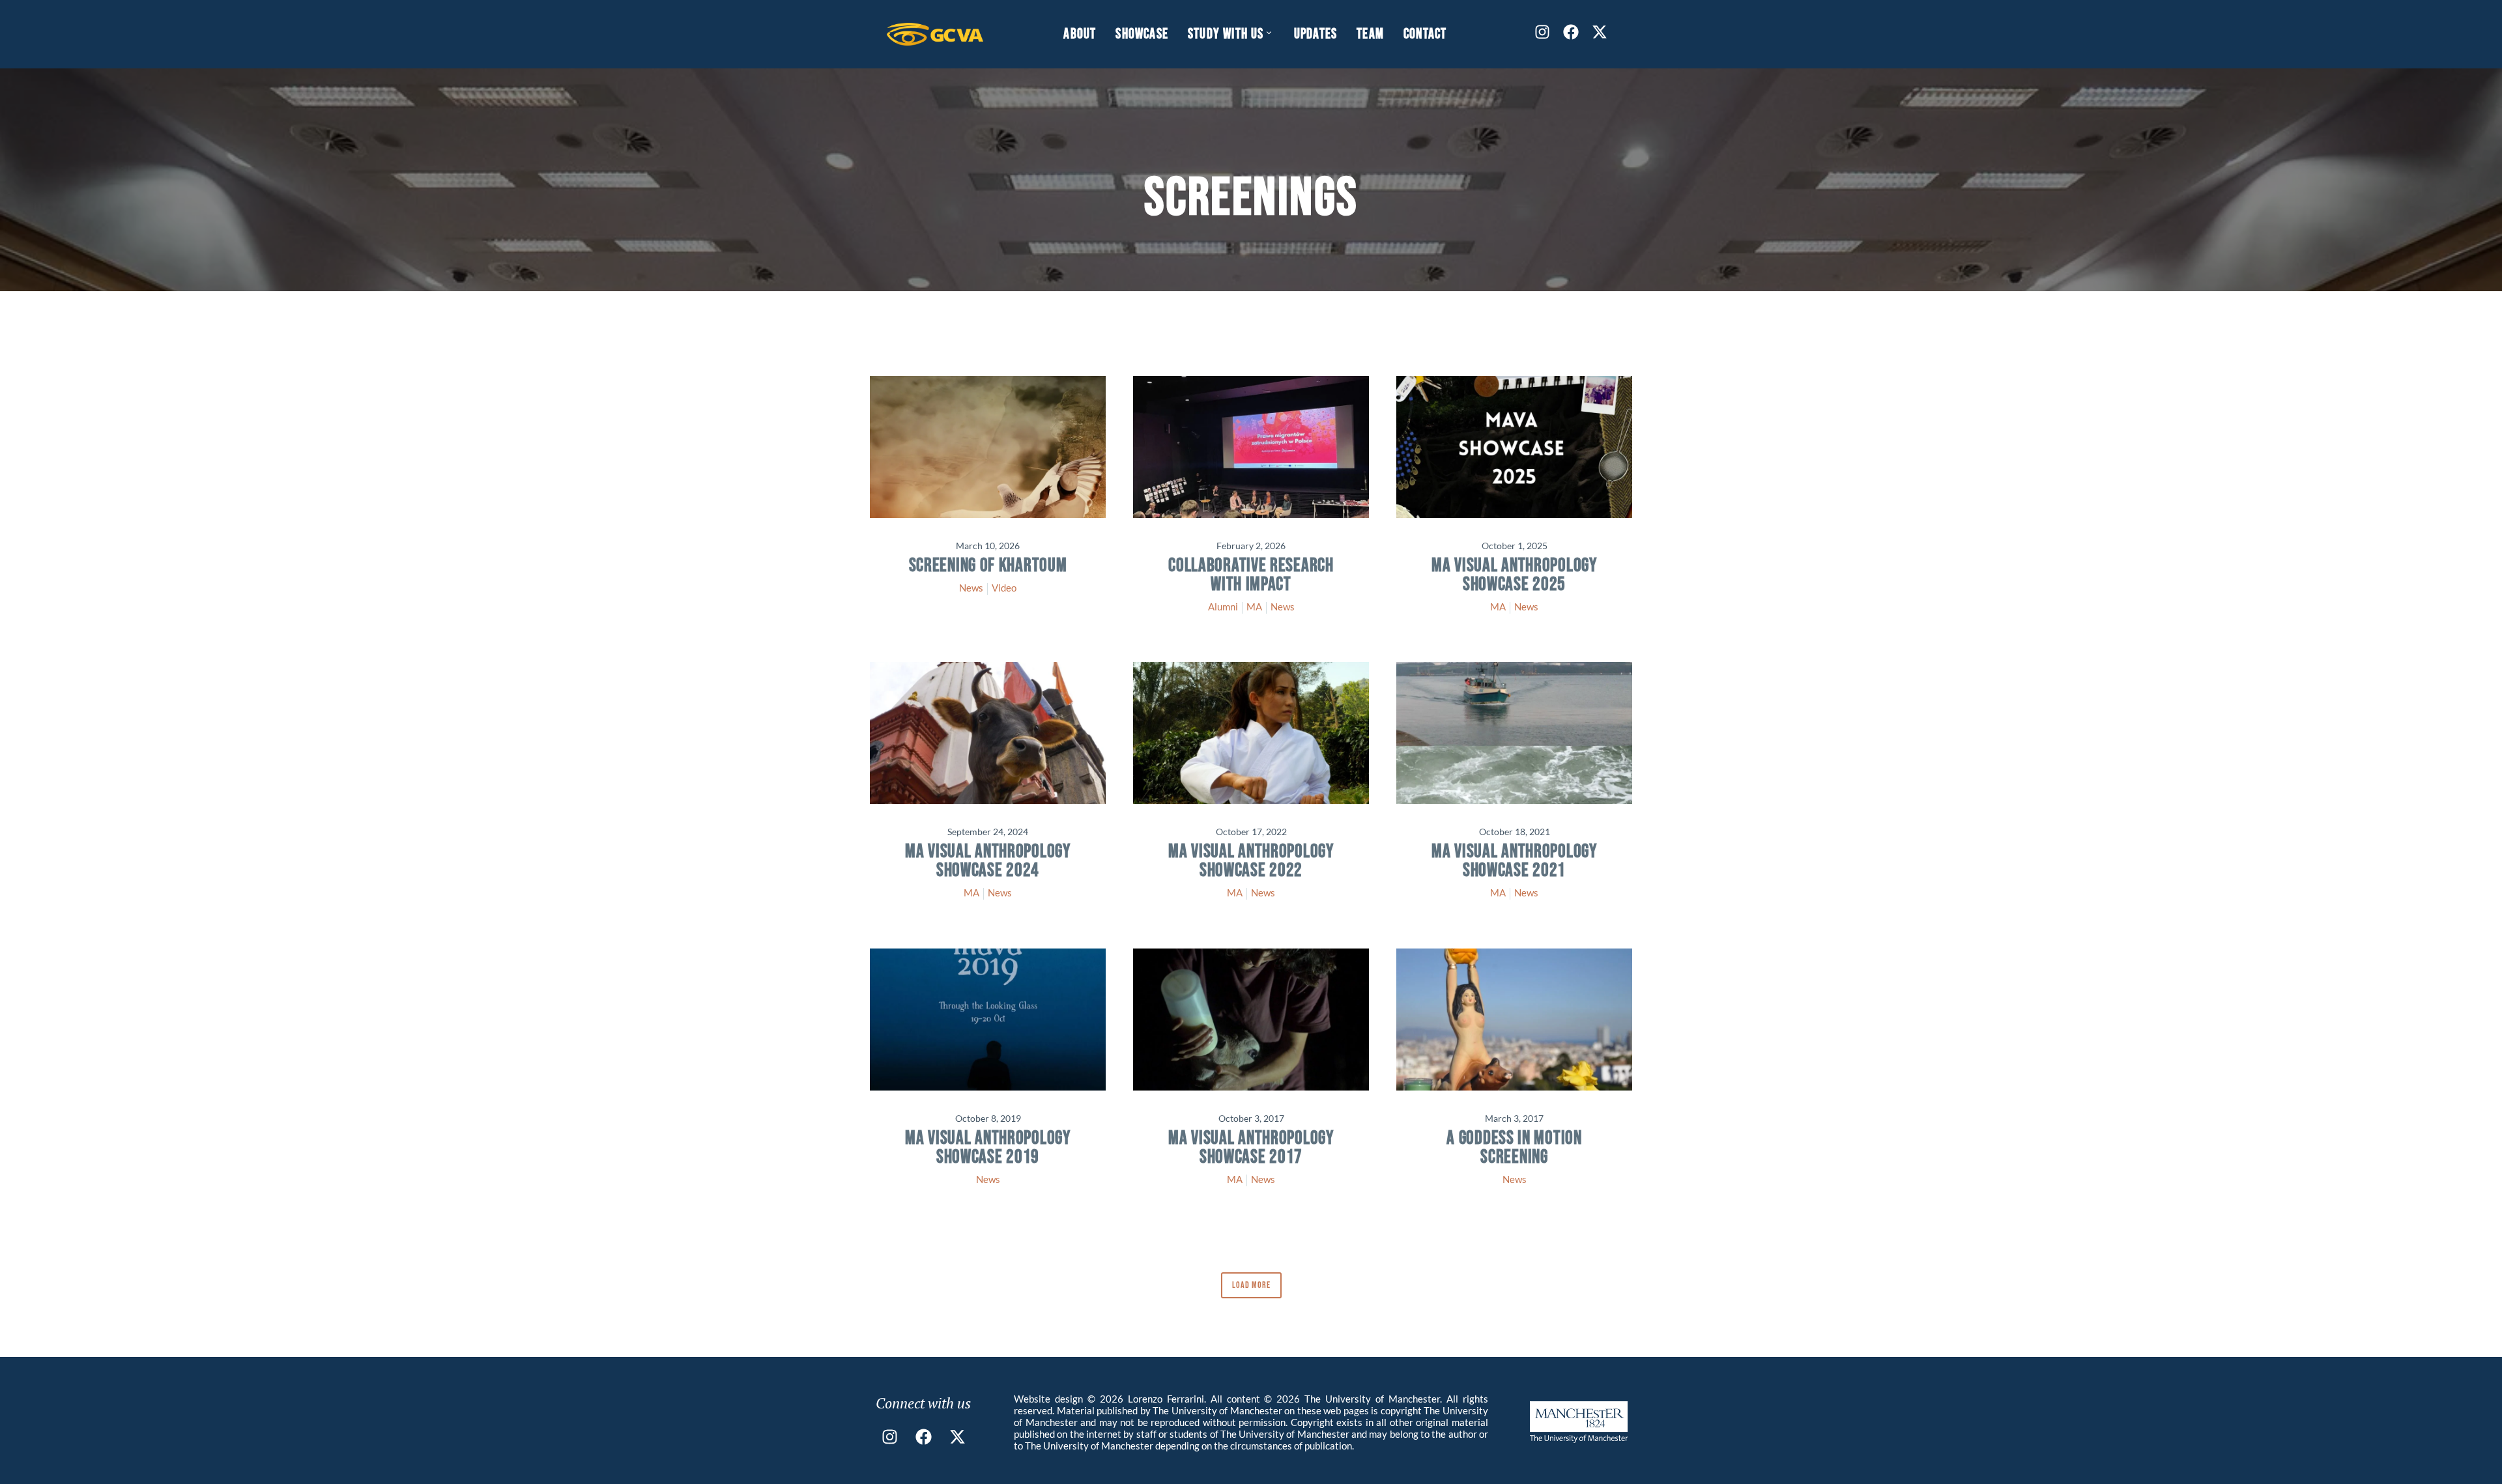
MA (1254, 606)
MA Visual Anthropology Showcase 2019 (987, 1148)
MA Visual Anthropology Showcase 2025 (1514, 575)
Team (1370, 34)
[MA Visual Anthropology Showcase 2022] (1251, 733)
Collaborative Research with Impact (1251, 575)
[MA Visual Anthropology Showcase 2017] (1251, 1020)
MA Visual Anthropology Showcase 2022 (1251, 861)
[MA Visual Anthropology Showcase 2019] (988, 1020)
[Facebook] (1571, 32)
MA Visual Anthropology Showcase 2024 (987, 861)
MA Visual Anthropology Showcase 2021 (1514, 861)
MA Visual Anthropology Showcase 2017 (1251, 1148)
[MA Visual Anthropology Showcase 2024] (988, 733)
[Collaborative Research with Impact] (1251, 447)
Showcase (1142, 34)
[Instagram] (1542, 32)
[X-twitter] (1600, 32)
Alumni (1223, 606)
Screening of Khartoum (988, 566)
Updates (1316, 34)
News (971, 588)
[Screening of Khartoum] (988, 447)
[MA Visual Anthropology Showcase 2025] (1514, 447)
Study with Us (1226, 34)
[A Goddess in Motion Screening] (1514, 1020)
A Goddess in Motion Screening (1514, 1148)
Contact (1425, 34)
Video (1004, 588)
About (1080, 34)
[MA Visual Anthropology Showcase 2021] (1514, 733)
